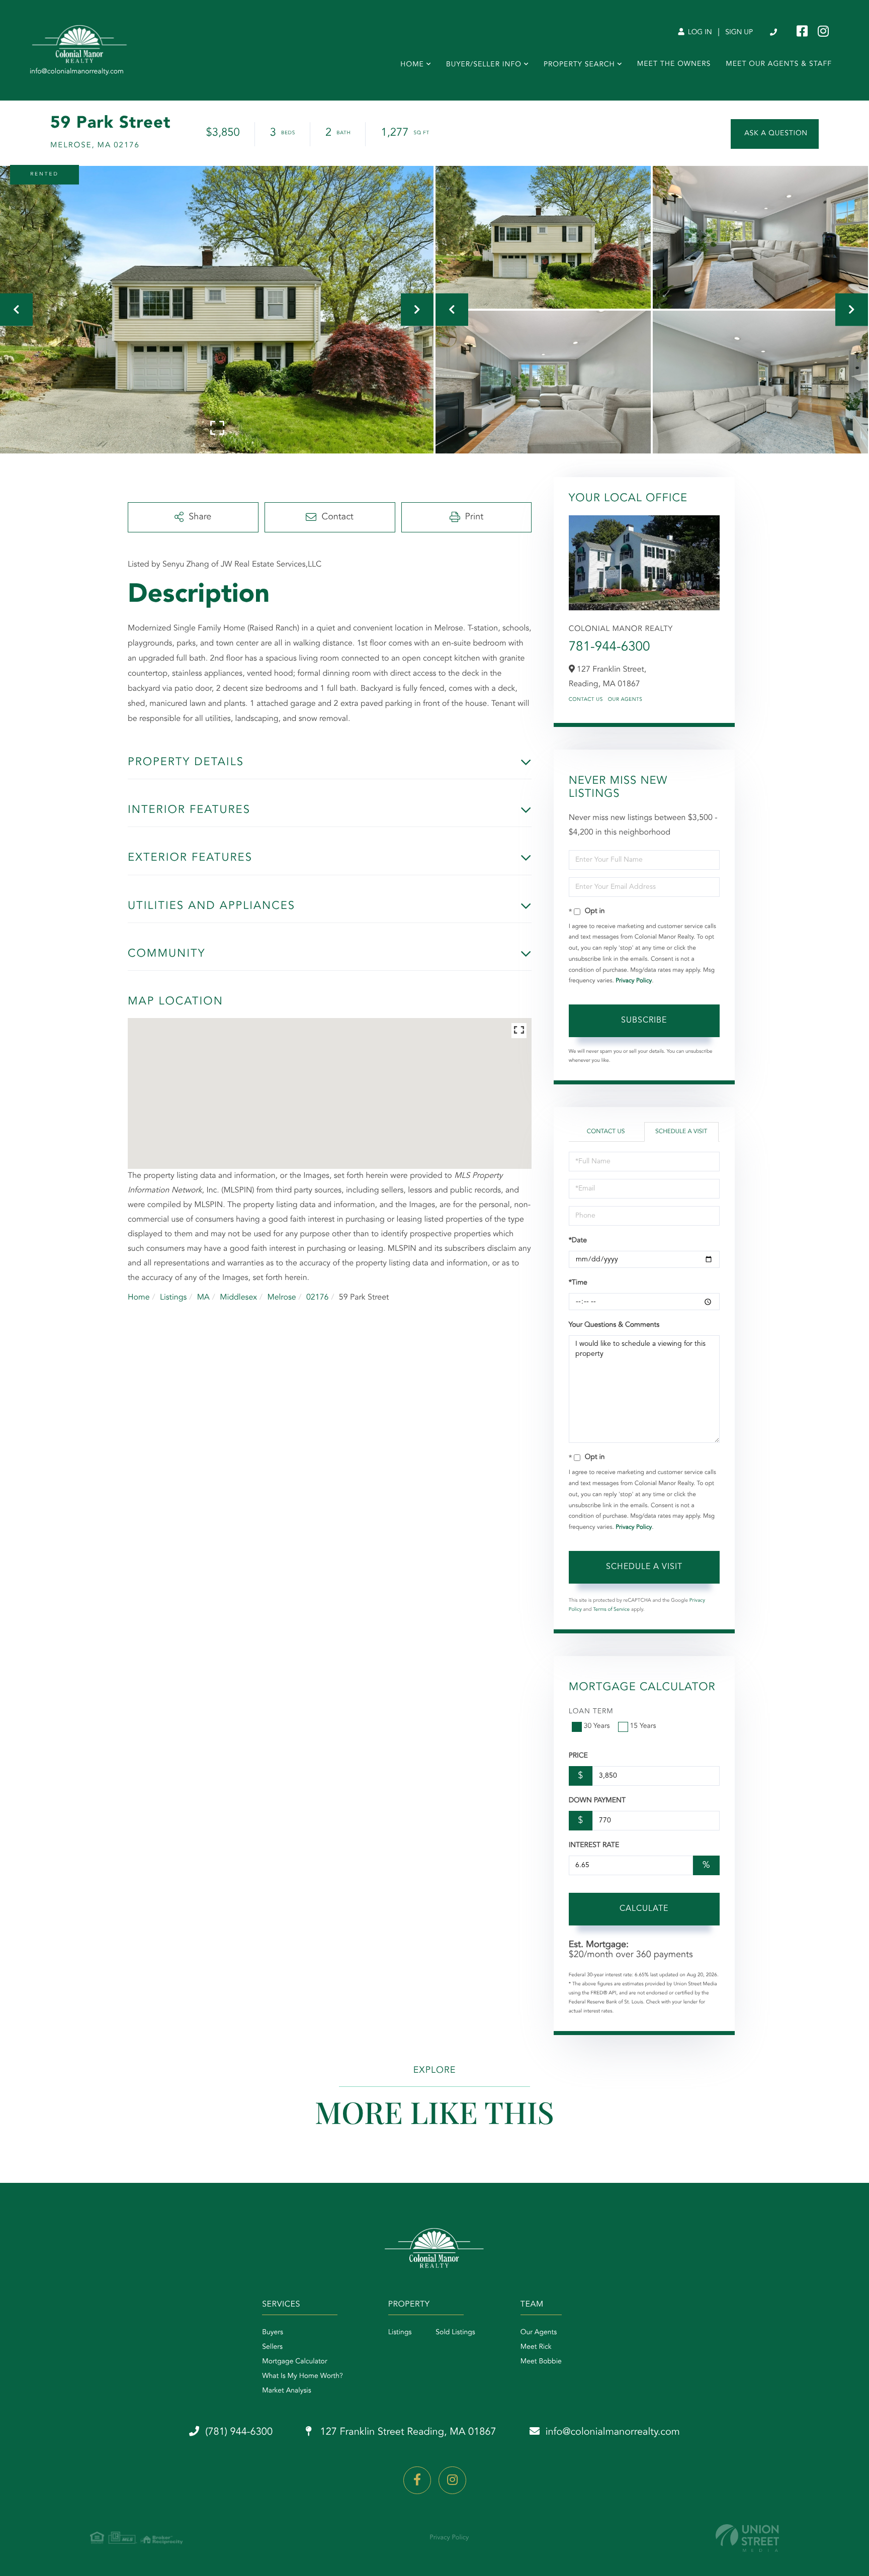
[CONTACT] (775, 134)
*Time (578, 1283)
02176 (317, 1298)
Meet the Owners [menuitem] (674, 64)
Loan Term (591, 1712)
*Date (578, 1241)
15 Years (643, 1726)
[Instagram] (452, 2480)
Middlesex (238, 1298)
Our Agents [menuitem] (539, 2333)
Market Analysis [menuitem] (287, 2391)
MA (203, 1298)
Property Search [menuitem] (579, 65)
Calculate (644, 1909)
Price (578, 1756)
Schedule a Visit (681, 1132)
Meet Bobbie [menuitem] (541, 2362)
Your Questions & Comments (614, 1325)
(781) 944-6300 (774, 33)
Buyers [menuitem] (273, 2333)
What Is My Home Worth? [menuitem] (302, 2376)
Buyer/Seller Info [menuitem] (484, 65)
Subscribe (644, 1021)
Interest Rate (594, 1846)
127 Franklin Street (407, 2432)
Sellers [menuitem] (272, 2347)
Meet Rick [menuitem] (536, 2347)
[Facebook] (417, 2480)
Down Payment (597, 1801)
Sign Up (739, 33)
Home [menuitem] (412, 65)
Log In (699, 33)
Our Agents (625, 700)
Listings (173, 1298)
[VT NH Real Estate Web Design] (747, 2538)
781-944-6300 (610, 648)
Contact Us (586, 700)
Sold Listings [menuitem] (455, 2333)
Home (139, 1298)
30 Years (597, 1726)
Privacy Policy (634, 981)
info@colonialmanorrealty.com (613, 2432)
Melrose (281, 1298)
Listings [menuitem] (400, 2333)
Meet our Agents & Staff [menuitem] (779, 64)
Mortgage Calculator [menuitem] (294, 2362)
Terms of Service (611, 1610)
